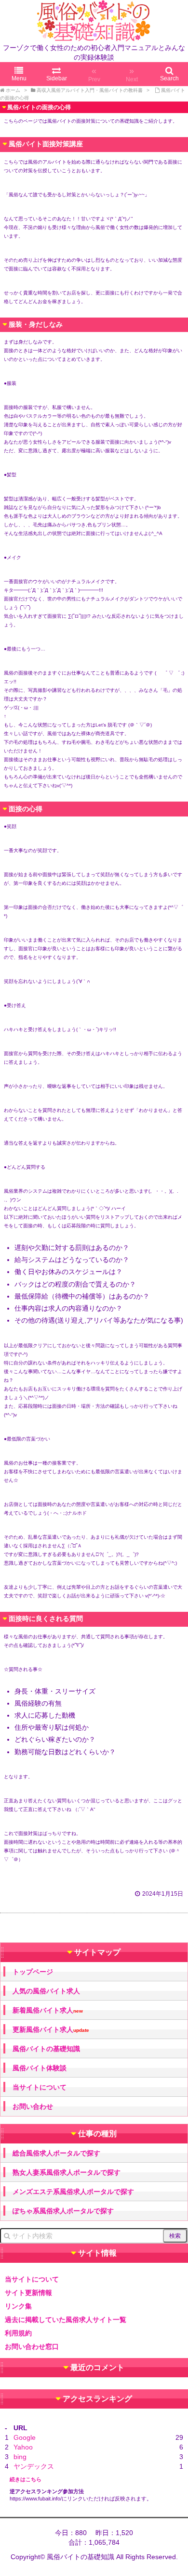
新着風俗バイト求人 (48, 2010)
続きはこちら (26, 2479)
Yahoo (23, 2447)
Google (25, 2437)
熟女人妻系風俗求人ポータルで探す (67, 2172)
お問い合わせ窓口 (32, 2346)
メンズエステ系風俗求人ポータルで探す (73, 2192)
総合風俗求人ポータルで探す (56, 2153)
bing (20, 2457)
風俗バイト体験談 (40, 2068)
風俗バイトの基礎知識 (46, 2049)
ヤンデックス (34, 2466)
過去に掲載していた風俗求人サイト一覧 (66, 2320)
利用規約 (18, 2333)
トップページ (33, 1972)
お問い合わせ (33, 2106)
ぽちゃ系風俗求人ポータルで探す (63, 2211)
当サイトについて (40, 2087)
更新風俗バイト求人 (51, 2030)
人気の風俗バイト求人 (46, 1991)
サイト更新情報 (28, 2293)
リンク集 (18, 2306)
